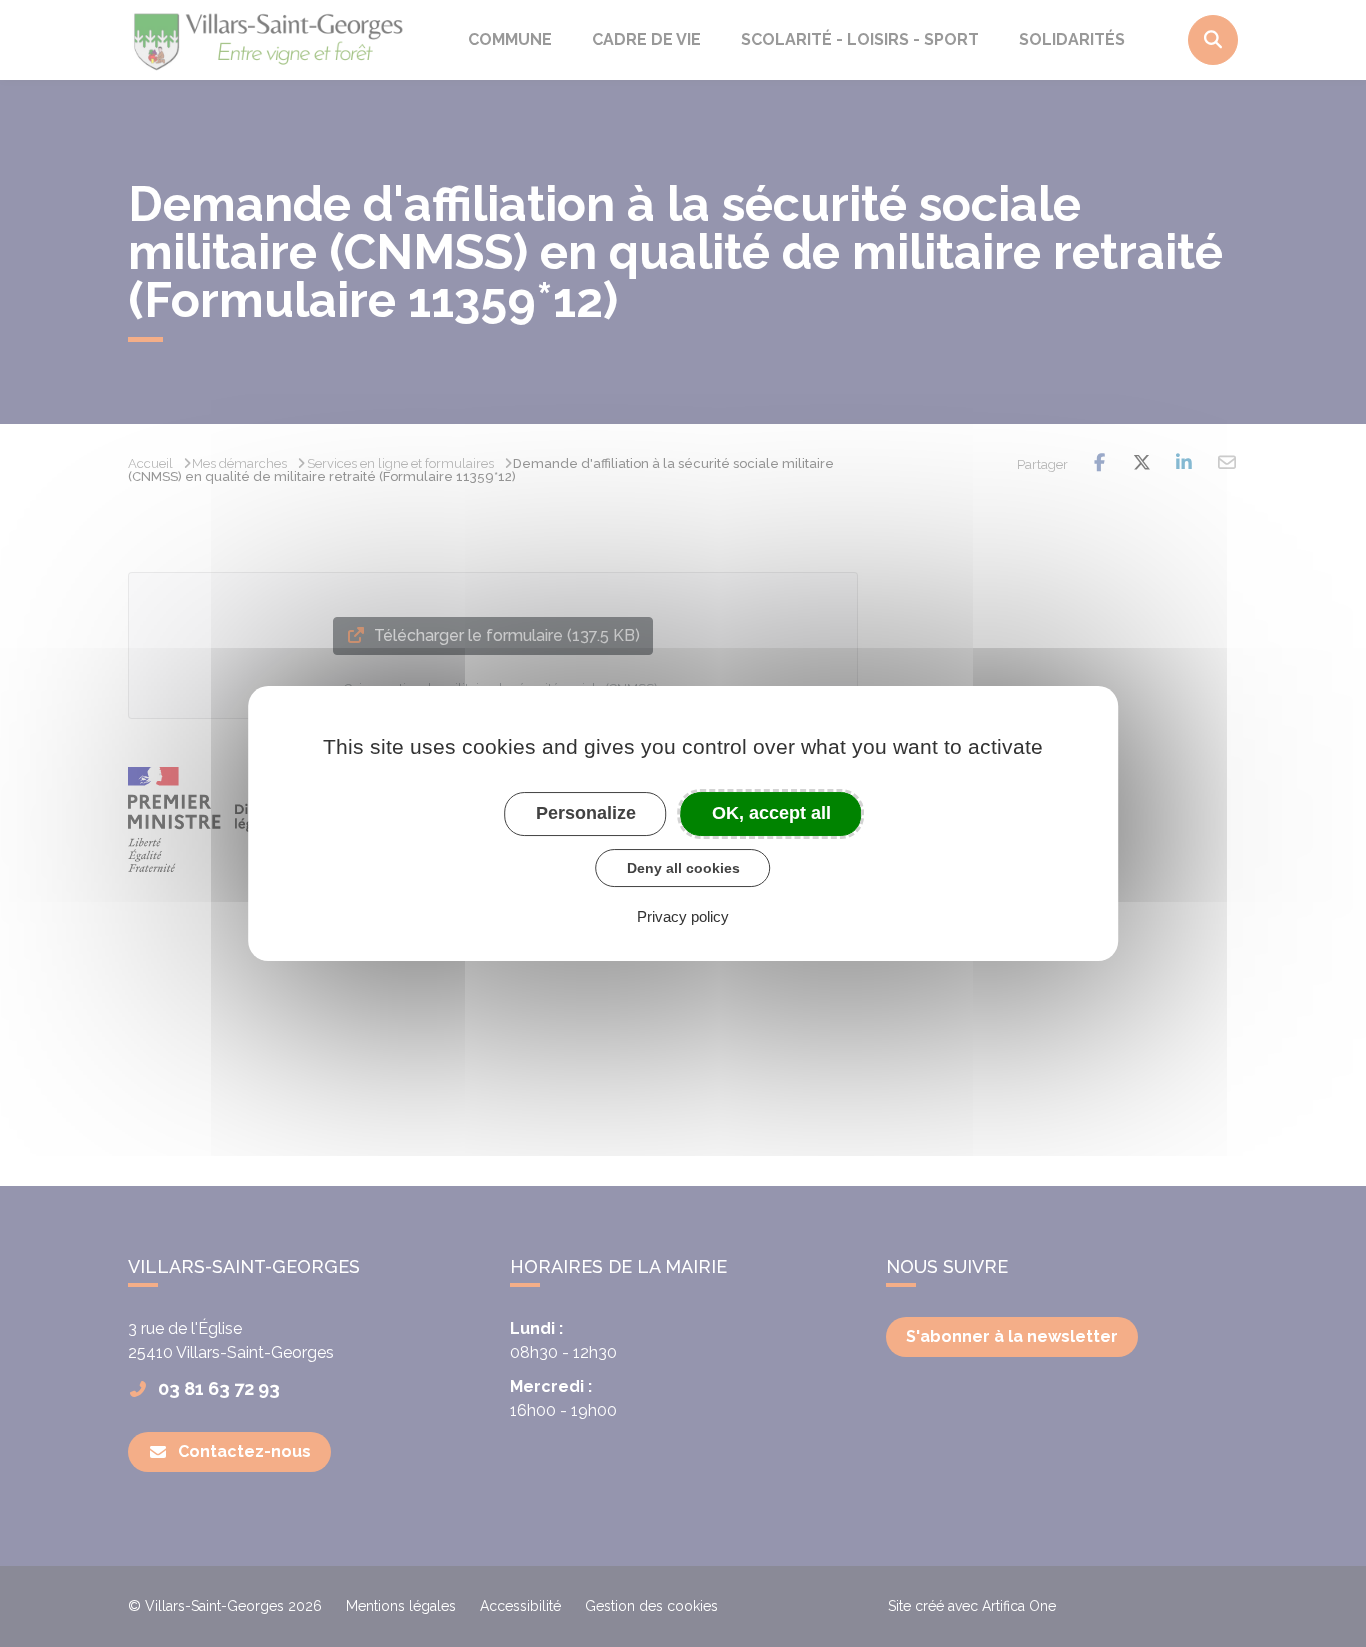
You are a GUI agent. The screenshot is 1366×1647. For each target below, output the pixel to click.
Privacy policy (683, 916)
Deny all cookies (683, 868)
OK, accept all (771, 813)
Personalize (586, 813)
